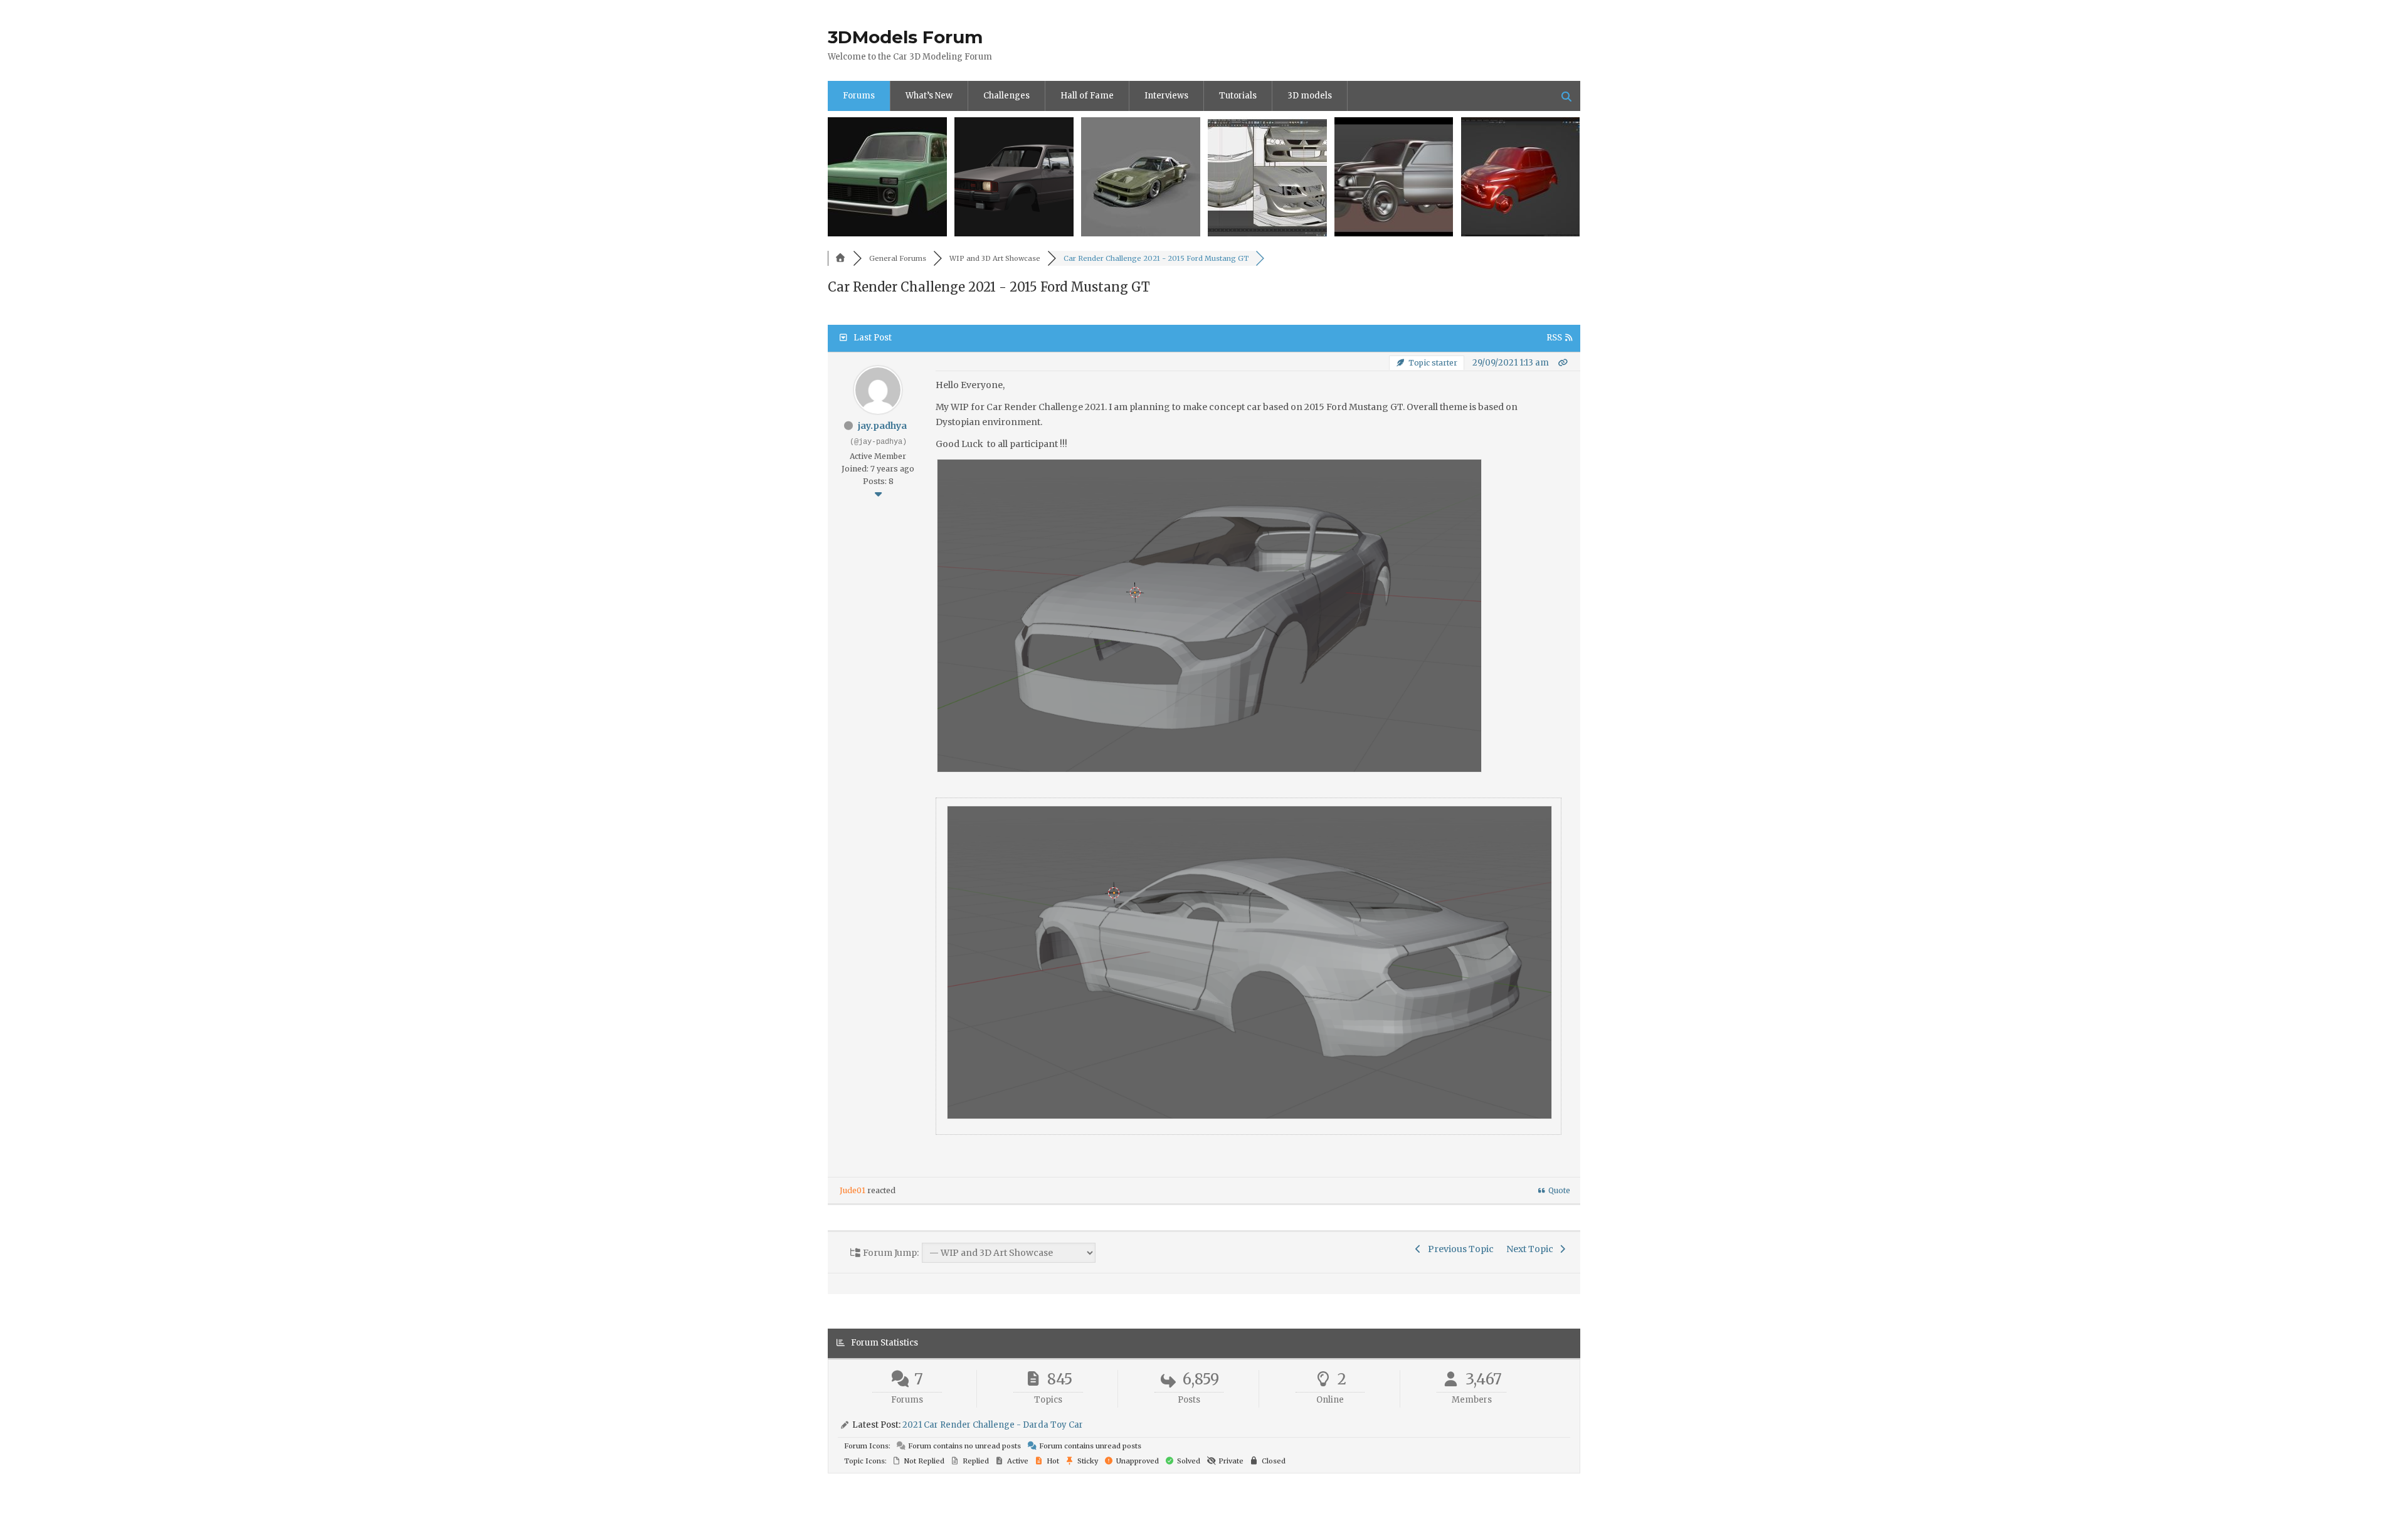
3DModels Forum (905, 37)
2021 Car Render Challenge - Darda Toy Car (993, 1425)
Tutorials (1238, 96)
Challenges (1006, 96)
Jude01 (853, 1190)
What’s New (929, 96)
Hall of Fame (1087, 96)
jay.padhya (882, 426)
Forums (859, 96)
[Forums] (840, 258)
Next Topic (1532, 1249)
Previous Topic (1459, 1249)
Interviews (1166, 96)
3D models (1310, 96)
